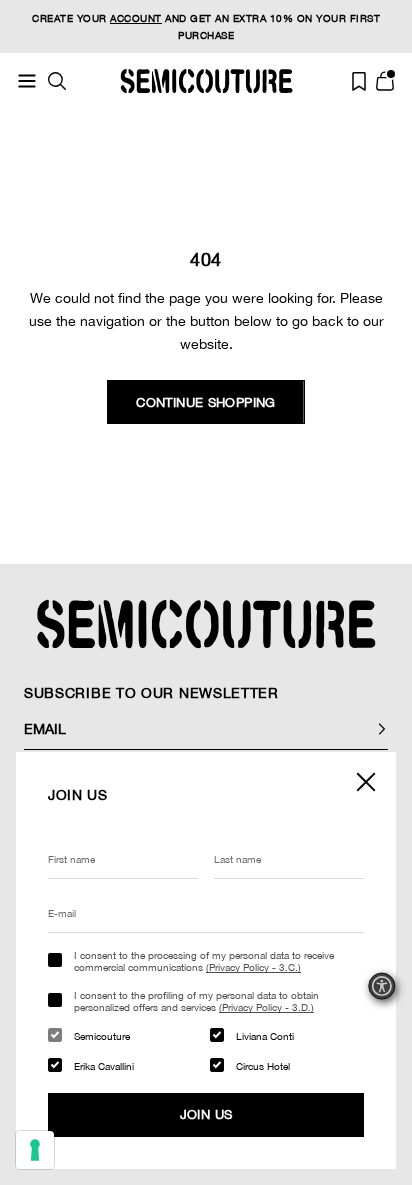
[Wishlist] (359, 81)
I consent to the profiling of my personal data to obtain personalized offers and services (196, 1001)
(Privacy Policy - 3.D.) (266, 1007)
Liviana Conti (265, 1036)
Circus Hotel (263, 1066)
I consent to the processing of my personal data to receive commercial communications (204, 961)
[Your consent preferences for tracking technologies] (35, 1150)
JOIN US (206, 1114)
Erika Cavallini (104, 1066)
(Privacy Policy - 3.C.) (253, 967)
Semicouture (102, 1036)
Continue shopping (206, 402)
